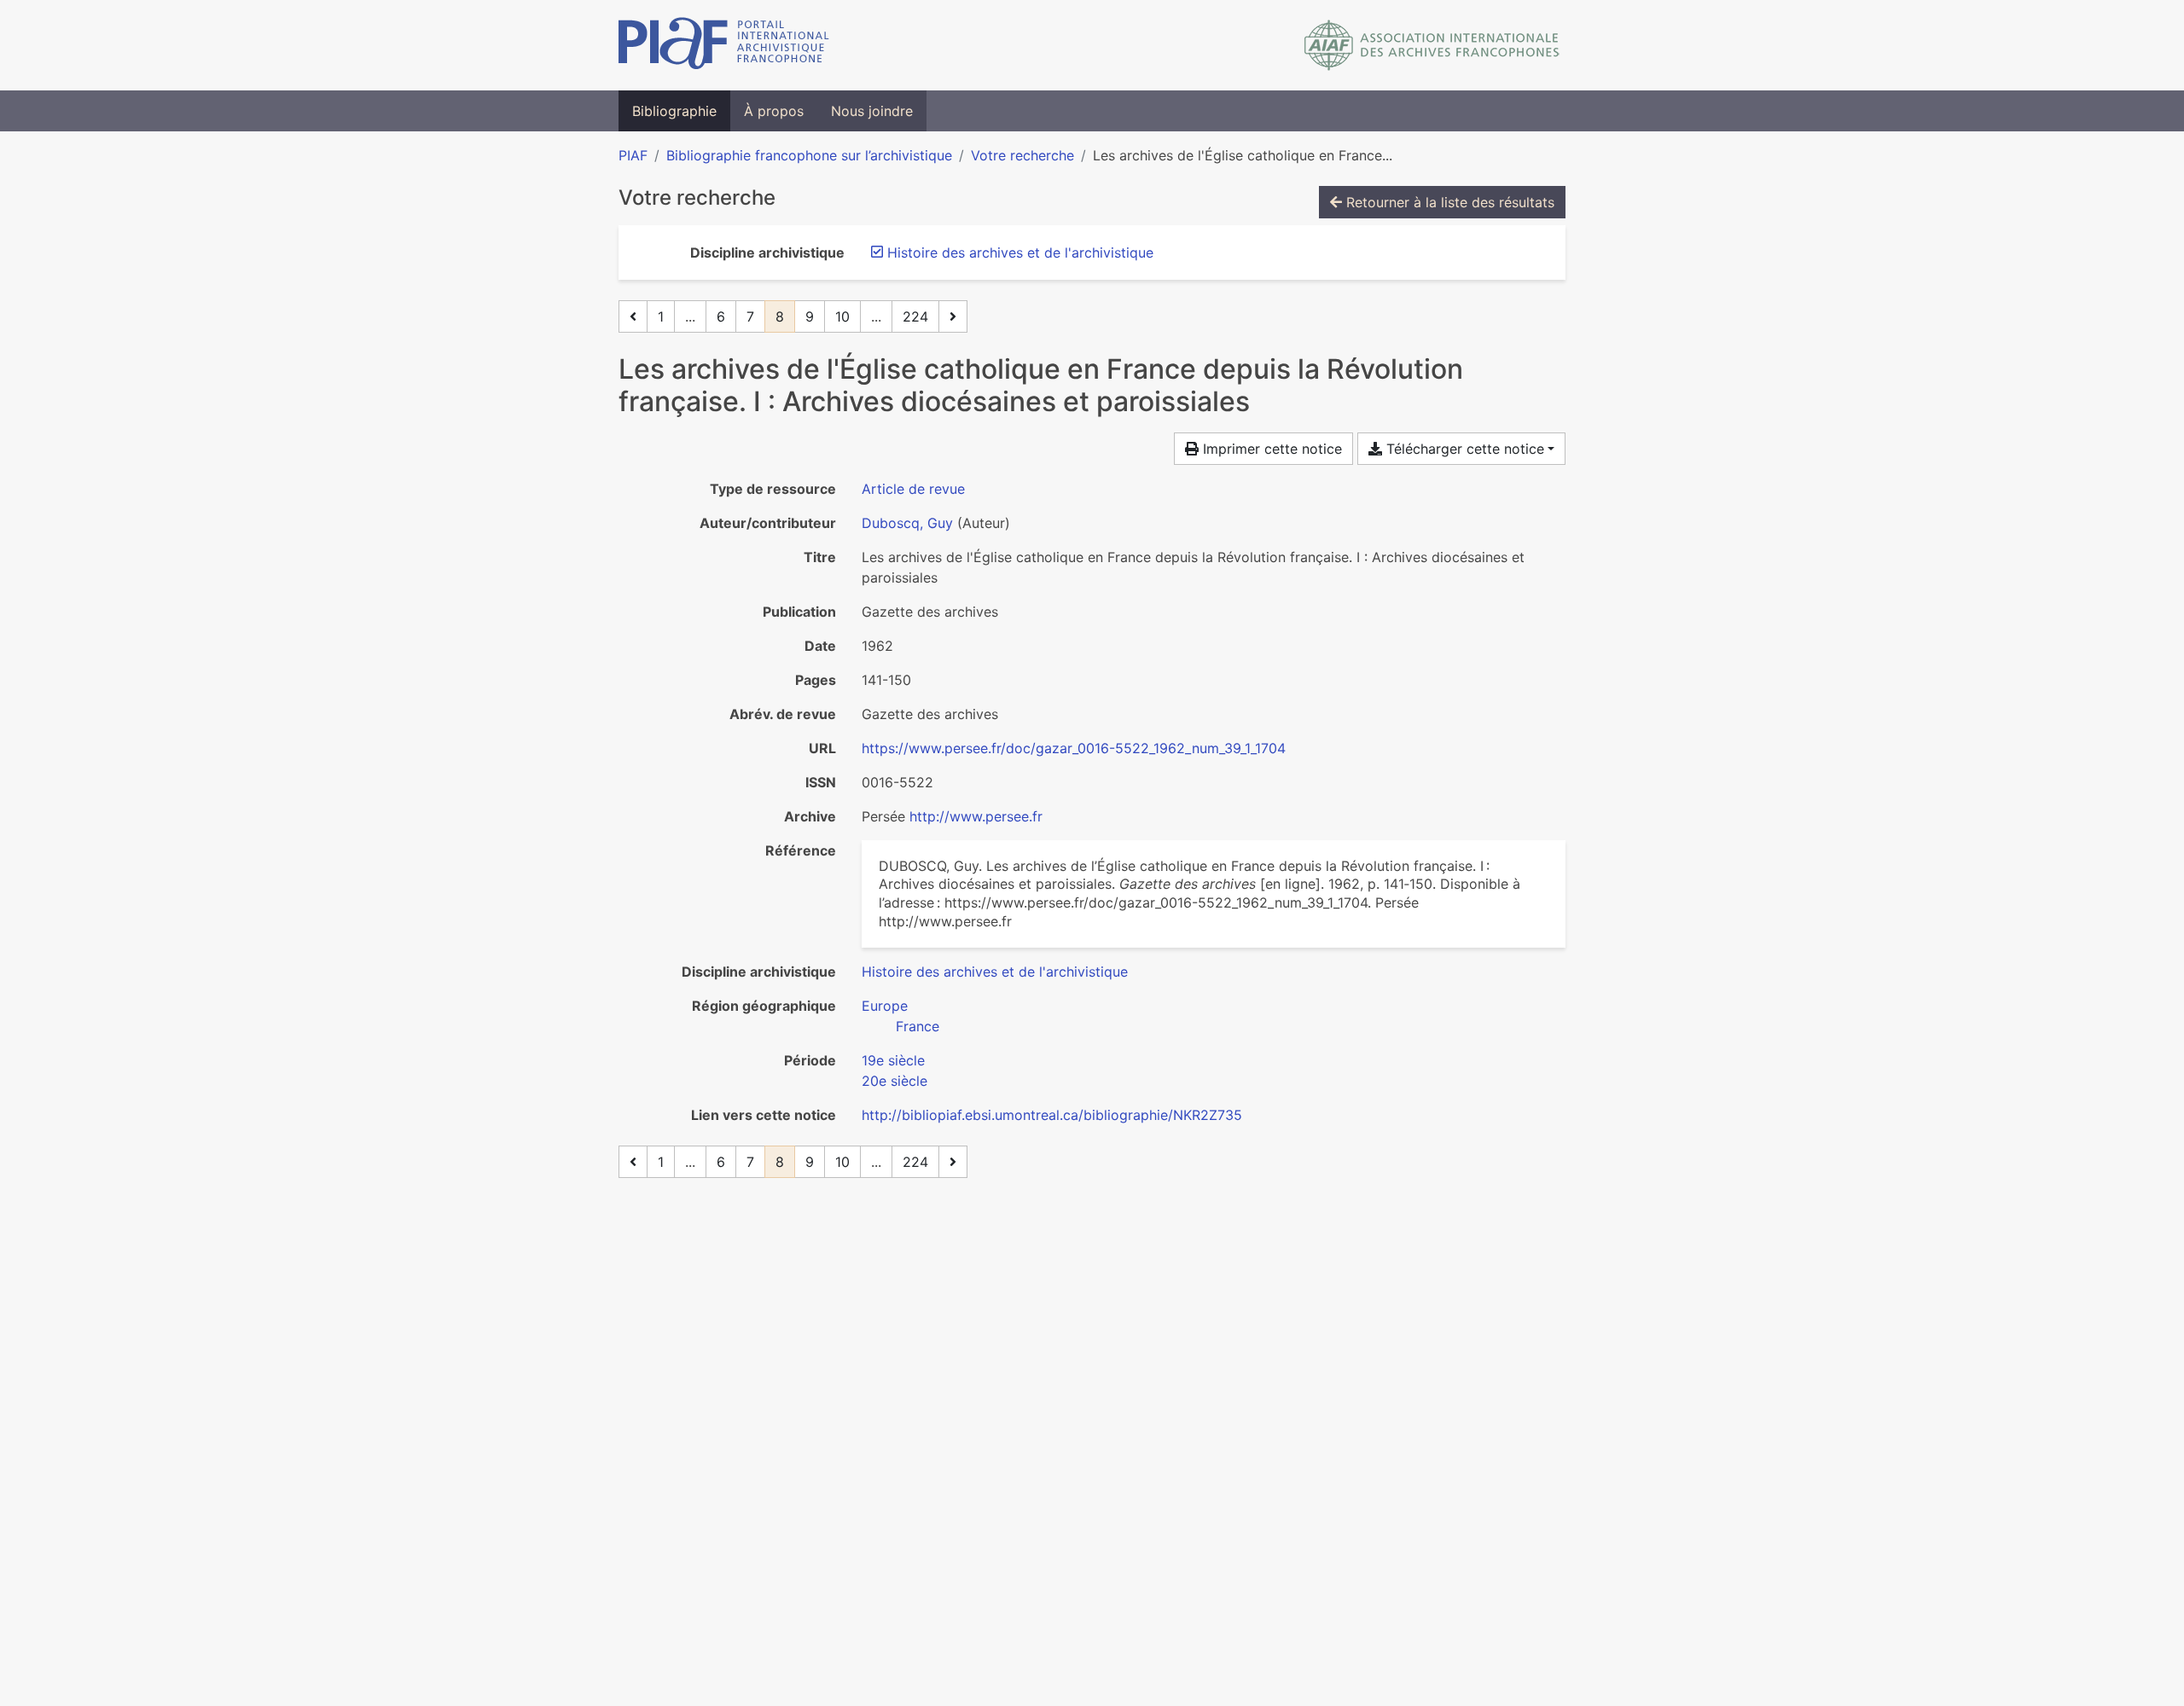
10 (842, 316)
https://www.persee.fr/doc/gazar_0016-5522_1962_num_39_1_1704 (1074, 748)
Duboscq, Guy (907, 523)
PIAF (633, 155)
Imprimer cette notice (1270, 449)
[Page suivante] (953, 316)
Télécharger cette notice (1463, 449)
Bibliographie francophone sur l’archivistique (809, 155)
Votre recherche (1022, 155)
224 (915, 316)
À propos (774, 111)
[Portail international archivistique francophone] (724, 45)
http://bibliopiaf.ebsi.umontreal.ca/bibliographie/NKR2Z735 (1052, 1115)
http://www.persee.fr (976, 816)
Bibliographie (674, 111)
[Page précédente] (633, 316)
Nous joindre (872, 111)
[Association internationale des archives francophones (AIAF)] (1432, 45)
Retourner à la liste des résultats (1448, 202)
